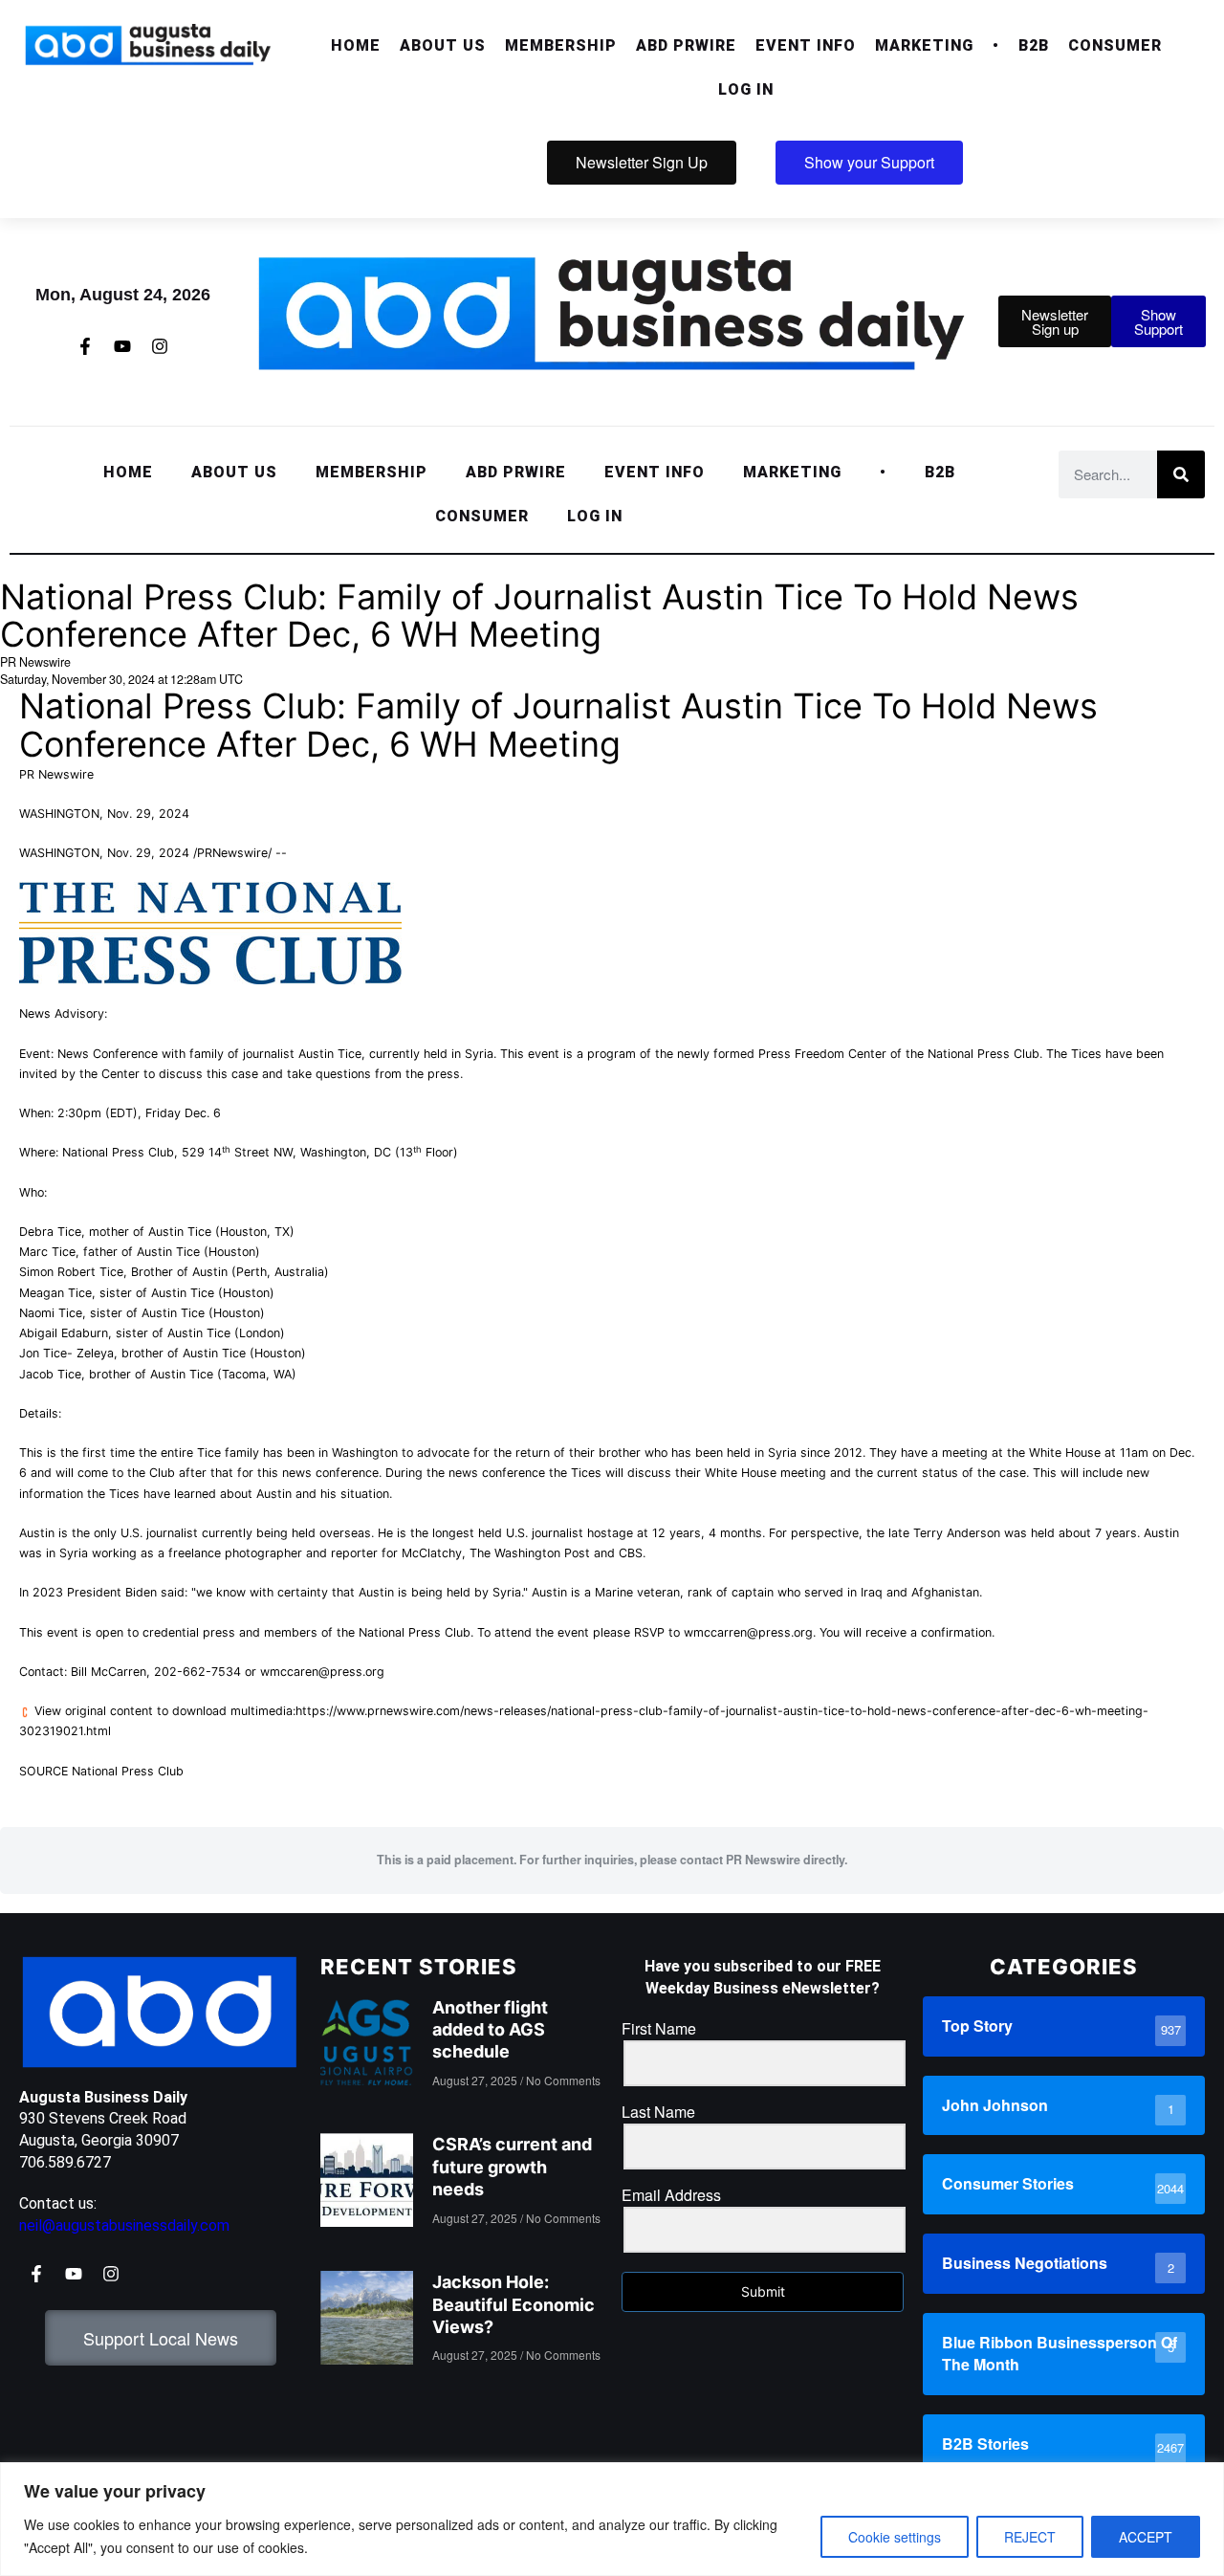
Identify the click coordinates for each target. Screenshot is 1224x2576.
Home (356, 45)
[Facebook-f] (85, 346)
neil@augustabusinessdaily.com (124, 2225)
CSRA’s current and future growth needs (512, 2167)
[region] (612, 2519)
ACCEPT (1146, 2537)
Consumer (1115, 45)
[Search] (1181, 474)
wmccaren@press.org (322, 1672)
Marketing (924, 45)
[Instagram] (160, 346)
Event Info (806, 45)
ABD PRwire (686, 45)
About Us (443, 45)
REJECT (1030, 2537)
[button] (443, 46)
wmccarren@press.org (748, 1632)
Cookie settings (895, 2537)
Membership (561, 45)
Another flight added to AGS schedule (490, 2030)
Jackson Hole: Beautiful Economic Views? (514, 2304)
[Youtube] (122, 346)
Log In (746, 89)
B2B (1034, 45)
